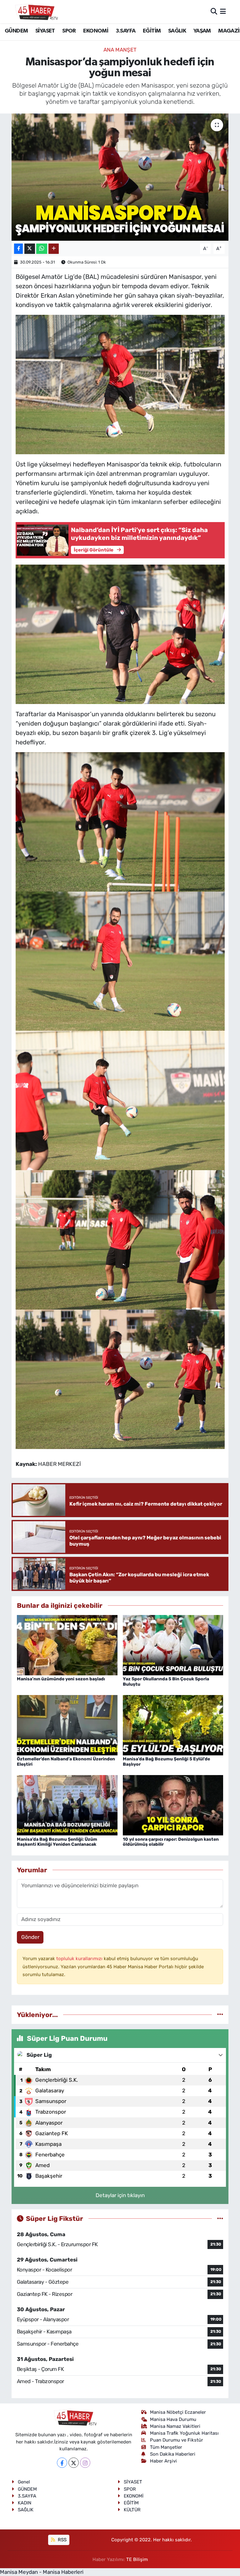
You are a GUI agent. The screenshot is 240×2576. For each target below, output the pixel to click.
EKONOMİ (96, 31)
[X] (74, 2463)
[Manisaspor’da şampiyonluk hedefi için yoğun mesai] (120, 177)
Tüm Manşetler (166, 2447)
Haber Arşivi (163, 2461)
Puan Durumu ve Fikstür (177, 2440)
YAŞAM (202, 31)
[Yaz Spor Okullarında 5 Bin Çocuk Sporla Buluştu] (173, 1645)
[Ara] (214, 11)
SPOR (69, 31)
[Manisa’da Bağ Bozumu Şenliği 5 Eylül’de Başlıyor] (173, 1725)
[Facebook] (62, 2463)
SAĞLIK (177, 31)
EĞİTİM (152, 31)
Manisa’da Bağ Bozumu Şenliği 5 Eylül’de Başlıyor (166, 1762)
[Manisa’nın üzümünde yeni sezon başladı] (67, 1645)
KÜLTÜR (132, 2510)
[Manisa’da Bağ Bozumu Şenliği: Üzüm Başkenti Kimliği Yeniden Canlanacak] (67, 1805)
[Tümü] (220, 2015)
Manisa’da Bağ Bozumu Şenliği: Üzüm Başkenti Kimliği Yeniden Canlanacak (57, 1842)
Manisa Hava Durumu (173, 2419)
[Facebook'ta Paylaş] (18, 249)
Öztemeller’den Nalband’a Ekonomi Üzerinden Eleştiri (66, 1762)
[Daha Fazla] (54, 249)
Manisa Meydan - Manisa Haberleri (42, 2572)
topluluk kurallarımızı (80, 1959)
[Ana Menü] (223, 11)
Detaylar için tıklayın (120, 2195)
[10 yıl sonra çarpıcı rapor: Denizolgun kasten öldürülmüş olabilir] (173, 1805)
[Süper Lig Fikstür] (220, 2218)
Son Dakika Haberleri (173, 2454)
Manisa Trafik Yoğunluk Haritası (184, 2433)
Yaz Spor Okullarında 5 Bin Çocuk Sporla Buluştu (166, 1682)
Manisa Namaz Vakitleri (175, 2426)
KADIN (25, 2503)
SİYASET (45, 31)
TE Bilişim (137, 2559)
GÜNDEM (16, 31)
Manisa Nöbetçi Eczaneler (178, 2412)
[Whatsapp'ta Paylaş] (42, 249)
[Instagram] (85, 2463)
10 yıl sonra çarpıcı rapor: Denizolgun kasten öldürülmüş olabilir (171, 1842)
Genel (24, 2482)
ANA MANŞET (120, 50)
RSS (62, 2540)
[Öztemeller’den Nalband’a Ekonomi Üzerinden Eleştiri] (67, 1725)
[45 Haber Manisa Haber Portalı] (35, 12)
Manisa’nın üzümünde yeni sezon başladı (61, 1679)
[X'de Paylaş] (30, 249)
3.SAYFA (126, 31)
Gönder (30, 1937)
